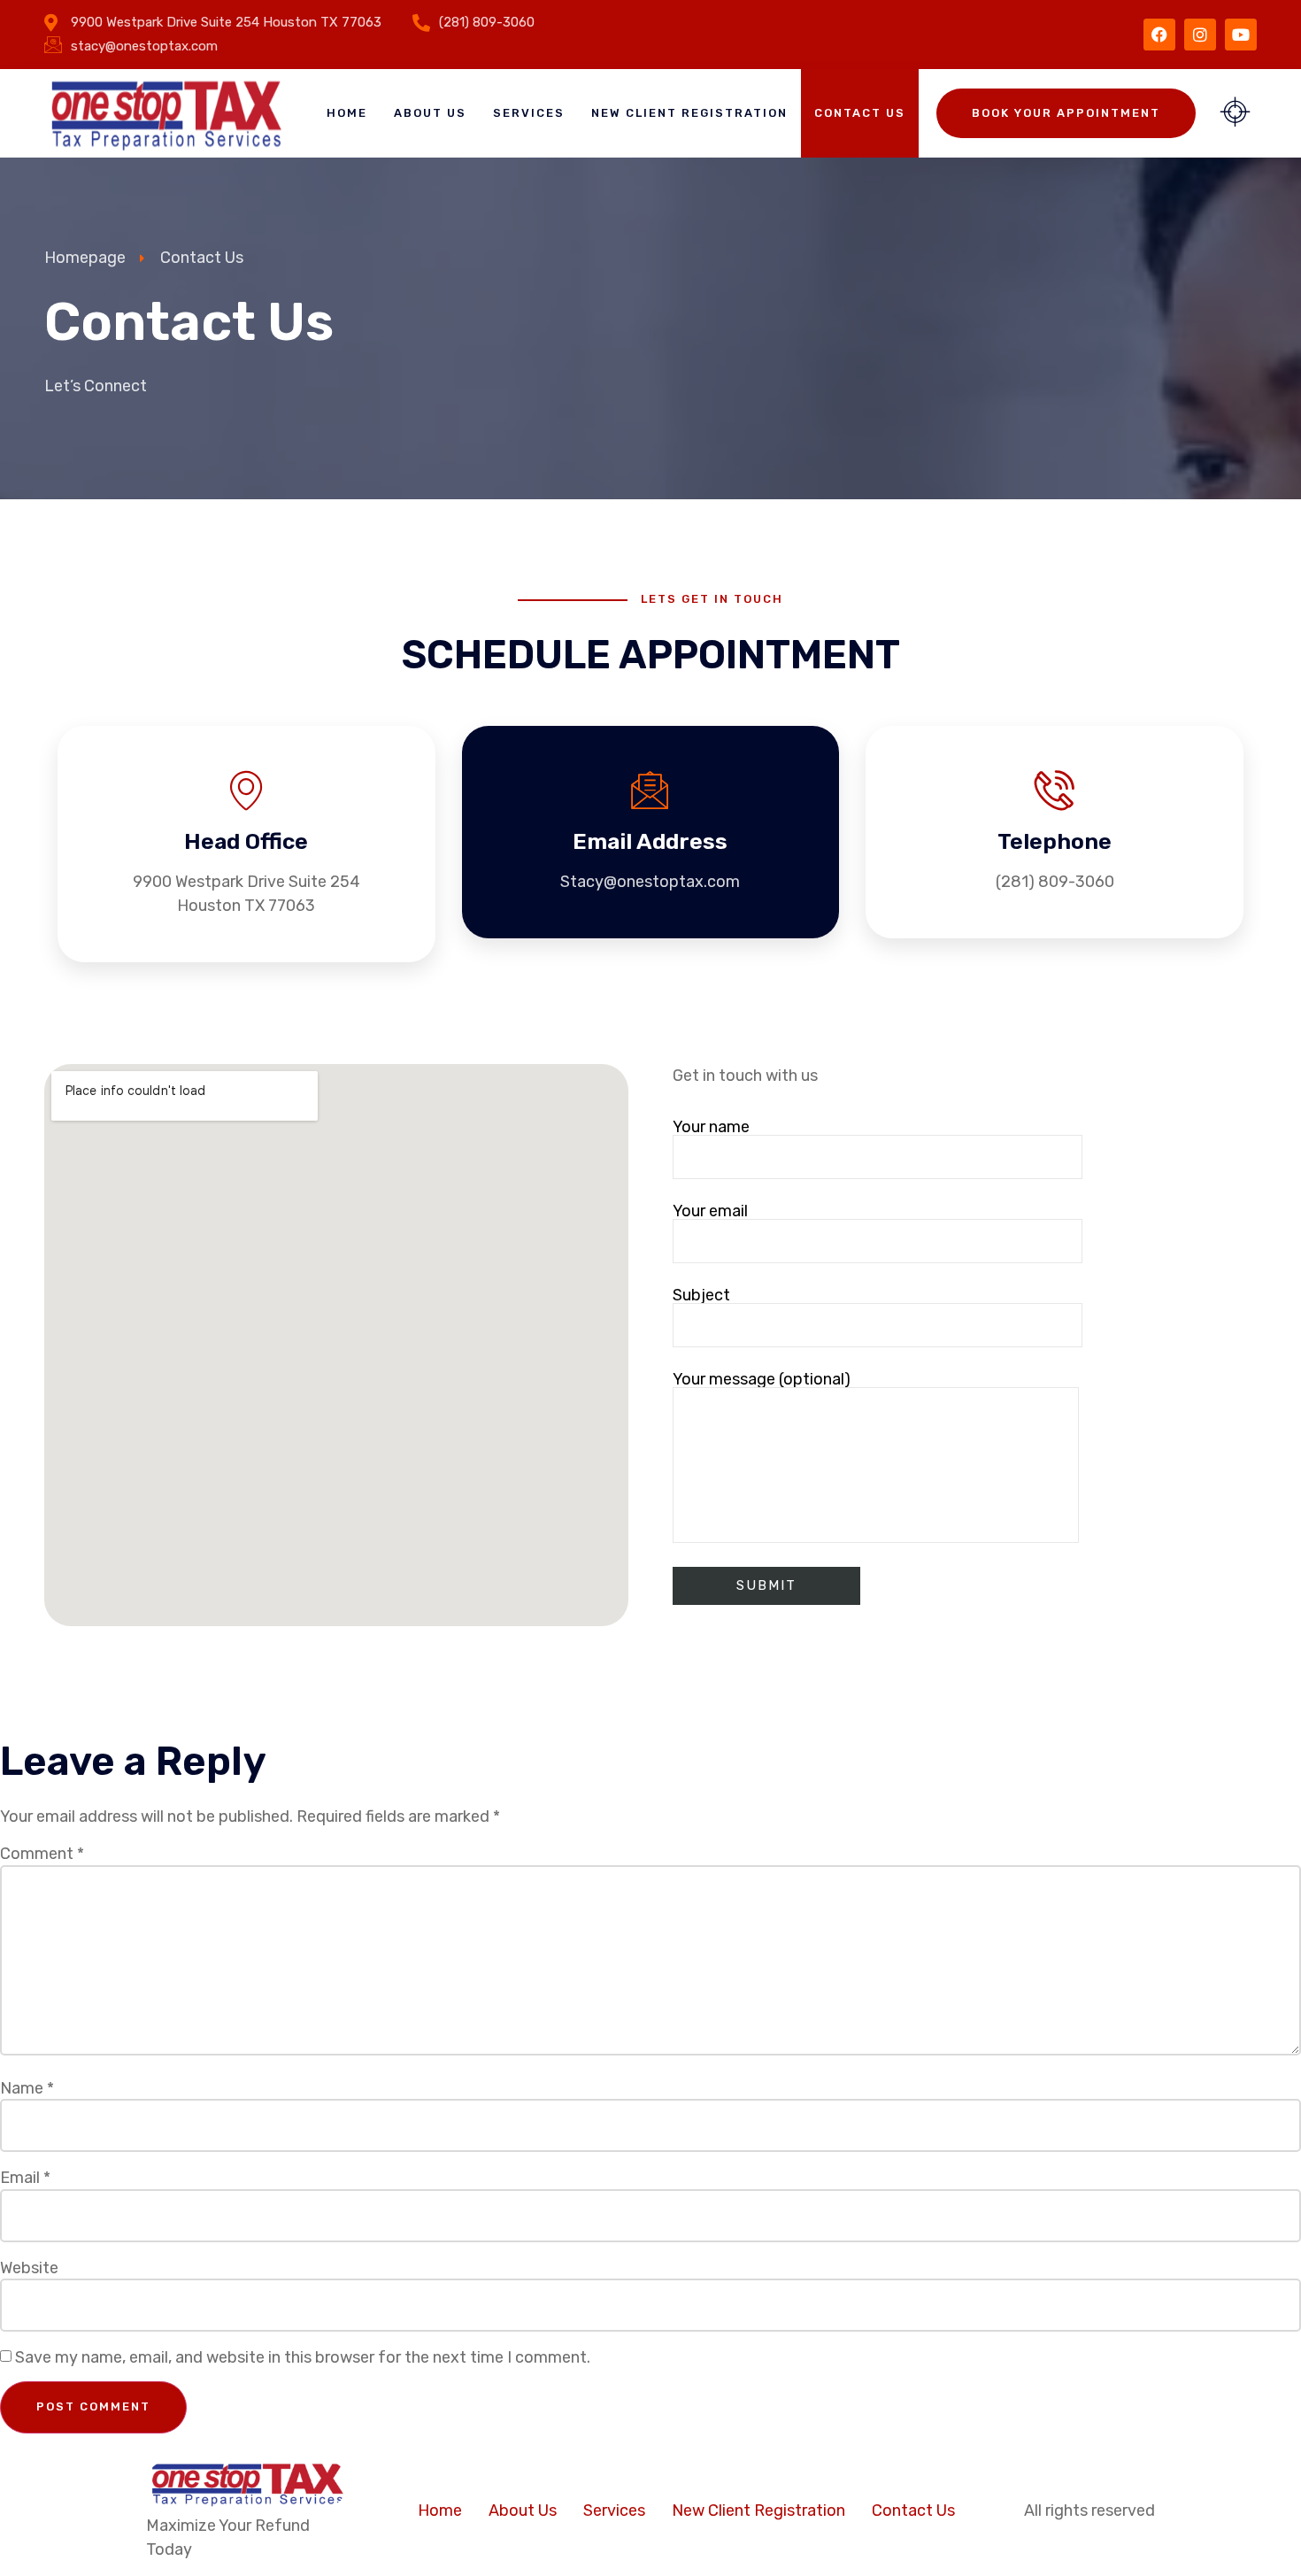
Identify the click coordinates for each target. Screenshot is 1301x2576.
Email (25, 2178)
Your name (711, 1128)
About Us (430, 113)
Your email (710, 1212)
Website (29, 2268)
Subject (701, 1296)
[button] (1235, 113)
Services (529, 113)
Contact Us (860, 113)
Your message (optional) (762, 1380)
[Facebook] (1159, 35)
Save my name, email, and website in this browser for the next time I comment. (303, 2357)
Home (347, 113)
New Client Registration (689, 113)
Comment (42, 1854)
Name (27, 2088)
